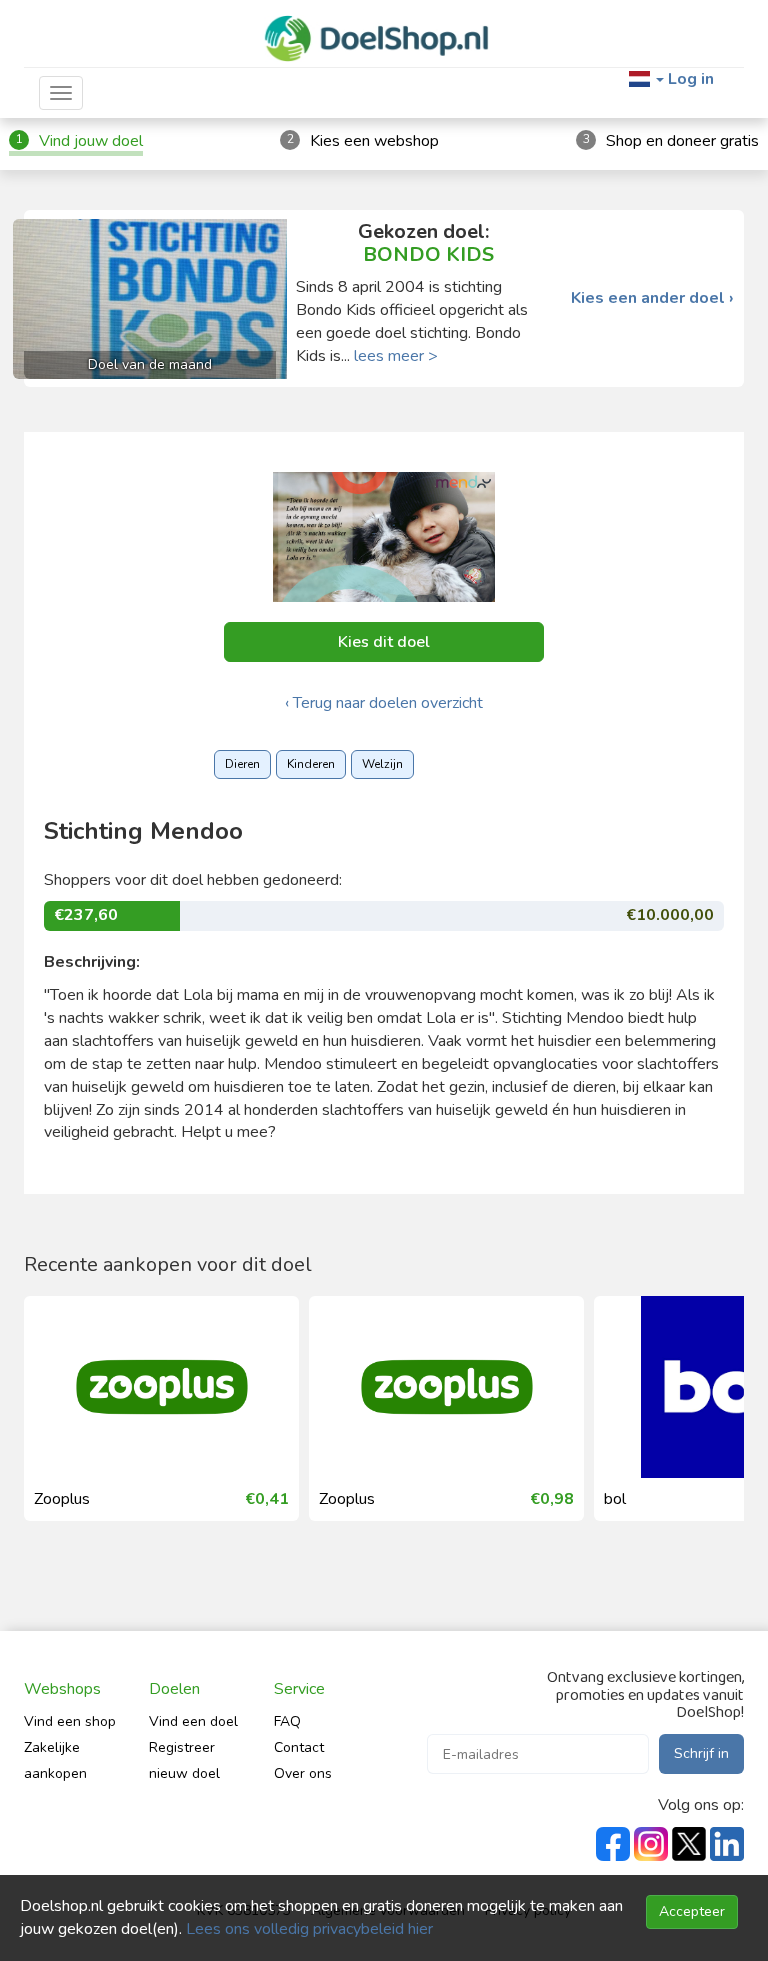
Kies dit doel (384, 642)
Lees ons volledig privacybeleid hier (309, 1929)
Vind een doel (193, 1721)
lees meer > (396, 356)
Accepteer (692, 1911)
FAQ (287, 1721)
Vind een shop (70, 1721)
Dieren (242, 764)
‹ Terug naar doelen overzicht (384, 703)
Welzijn (382, 764)
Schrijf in (701, 1753)
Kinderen (311, 764)
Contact (299, 1747)
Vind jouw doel (91, 141)
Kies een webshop (374, 141)
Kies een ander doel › (652, 298)
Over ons (303, 1773)
